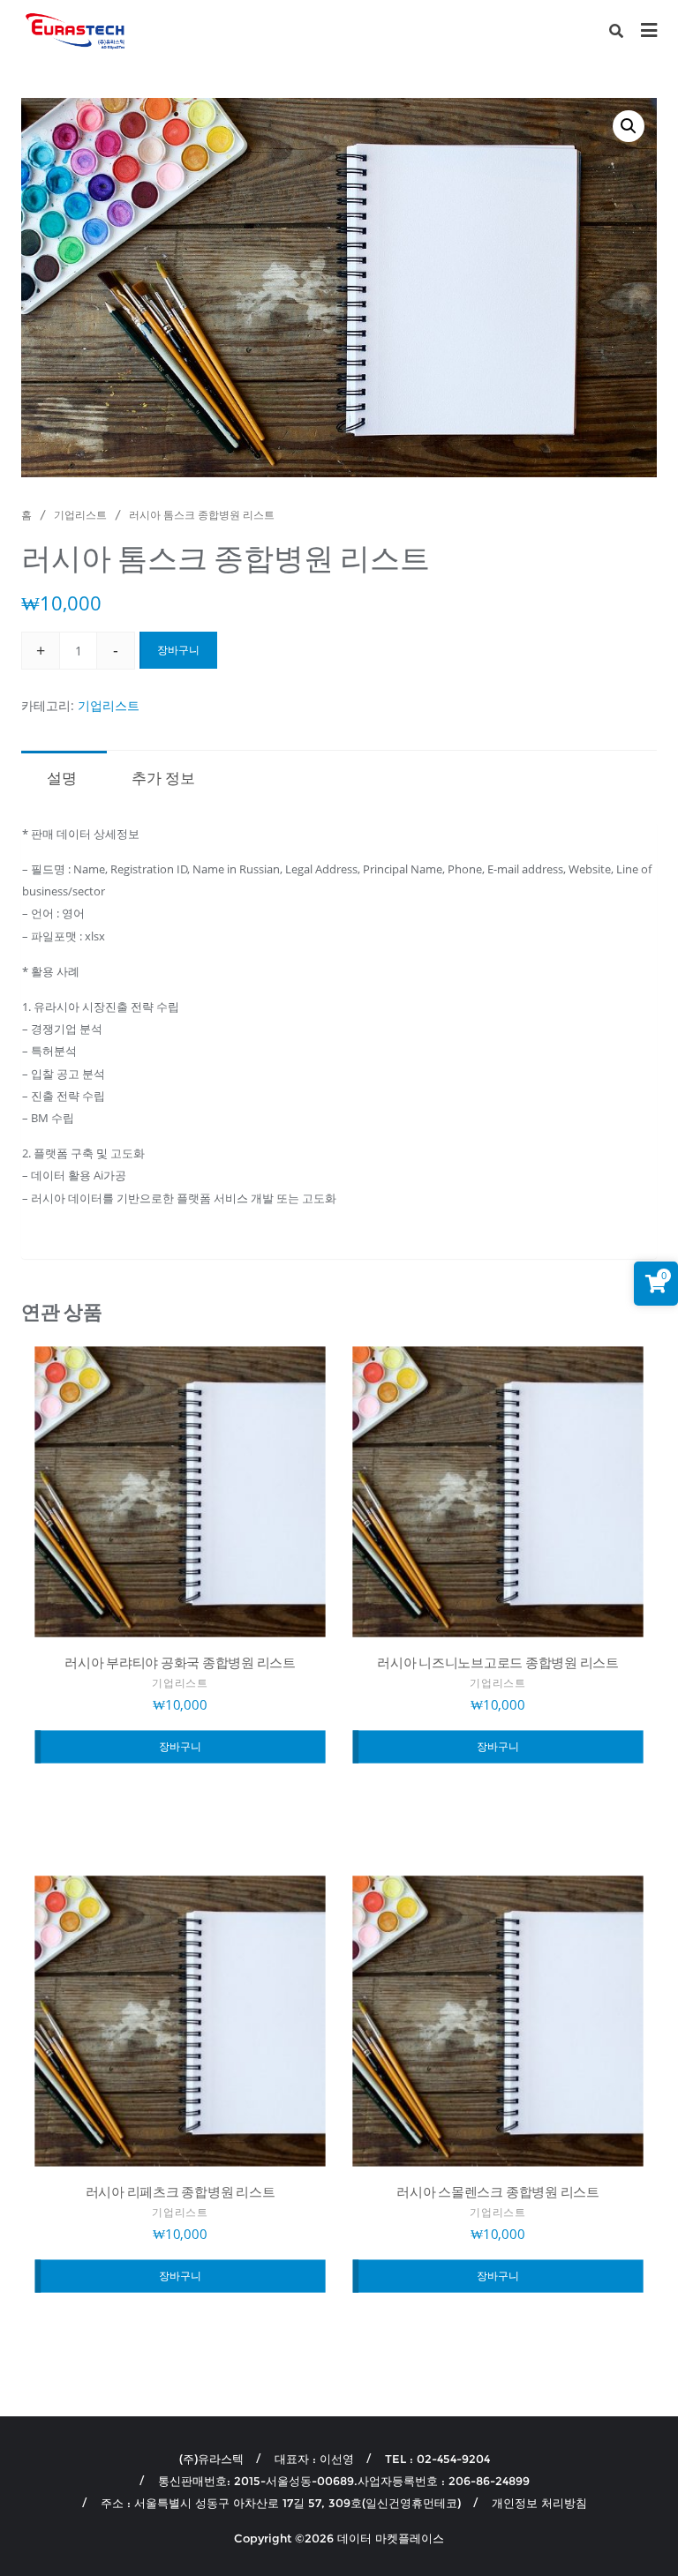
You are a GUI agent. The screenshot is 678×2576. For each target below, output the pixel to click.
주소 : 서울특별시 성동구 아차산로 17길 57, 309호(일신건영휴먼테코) (281, 2503)
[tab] (62, 776)
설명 (62, 778)
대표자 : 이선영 (314, 2459)
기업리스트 (80, 515)
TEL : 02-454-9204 (437, 2459)
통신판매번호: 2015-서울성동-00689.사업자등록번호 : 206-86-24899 (344, 2481)
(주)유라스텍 (211, 2459)
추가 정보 (163, 778)
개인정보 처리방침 (539, 2503)
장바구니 (178, 650)
